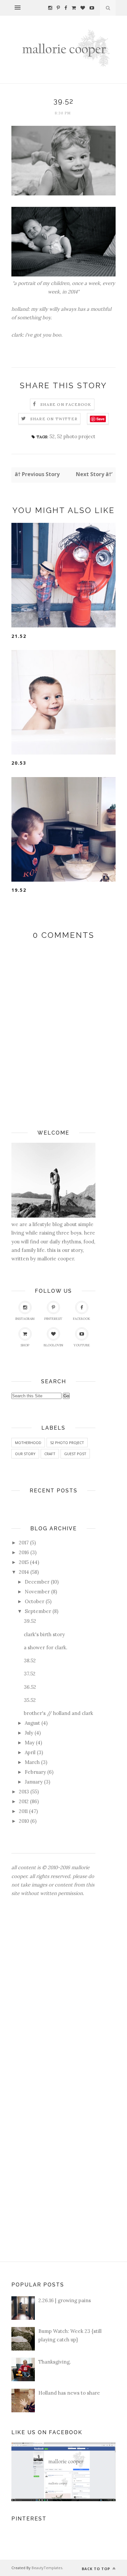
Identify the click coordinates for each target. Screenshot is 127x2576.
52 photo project (76, 436)
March (32, 1762)
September (38, 1611)
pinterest (53, 1319)
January (34, 1782)
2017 (24, 1543)
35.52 (30, 1700)
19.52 (19, 890)
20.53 (19, 763)
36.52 (30, 1687)
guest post (75, 1454)
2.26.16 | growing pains (65, 2300)
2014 (24, 1572)
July (29, 1733)
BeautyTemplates (47, 2568)
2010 (24, 1821)
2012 (24, 1801)
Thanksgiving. (55, 2362)
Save (100, 419)
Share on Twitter (54, 419)
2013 (24, 1792)
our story (25, 1454)
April (30, 1752)
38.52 (30, 1661)
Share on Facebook (66, 404)
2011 (23, 1811)
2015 (24, 1562)
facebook (82, 1319)
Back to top (97, 2569)
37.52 (30, 1674)
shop (25, 1345)
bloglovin (53, 1345)
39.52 (30, 1621)
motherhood (28, 1443)
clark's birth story (44, 1634)
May (30, 1743)
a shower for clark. (46, 1647)
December (37, 1582)
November (37, 1592)
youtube (82, 1345)
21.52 (19, 636)
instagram (25, 1319)
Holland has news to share (69, 2393)
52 (52, 436)
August (32, 1723)
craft (50, 1454)
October (35, 1601)
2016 (24, 1552)
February (35, 1772)
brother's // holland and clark (58, 1713)
